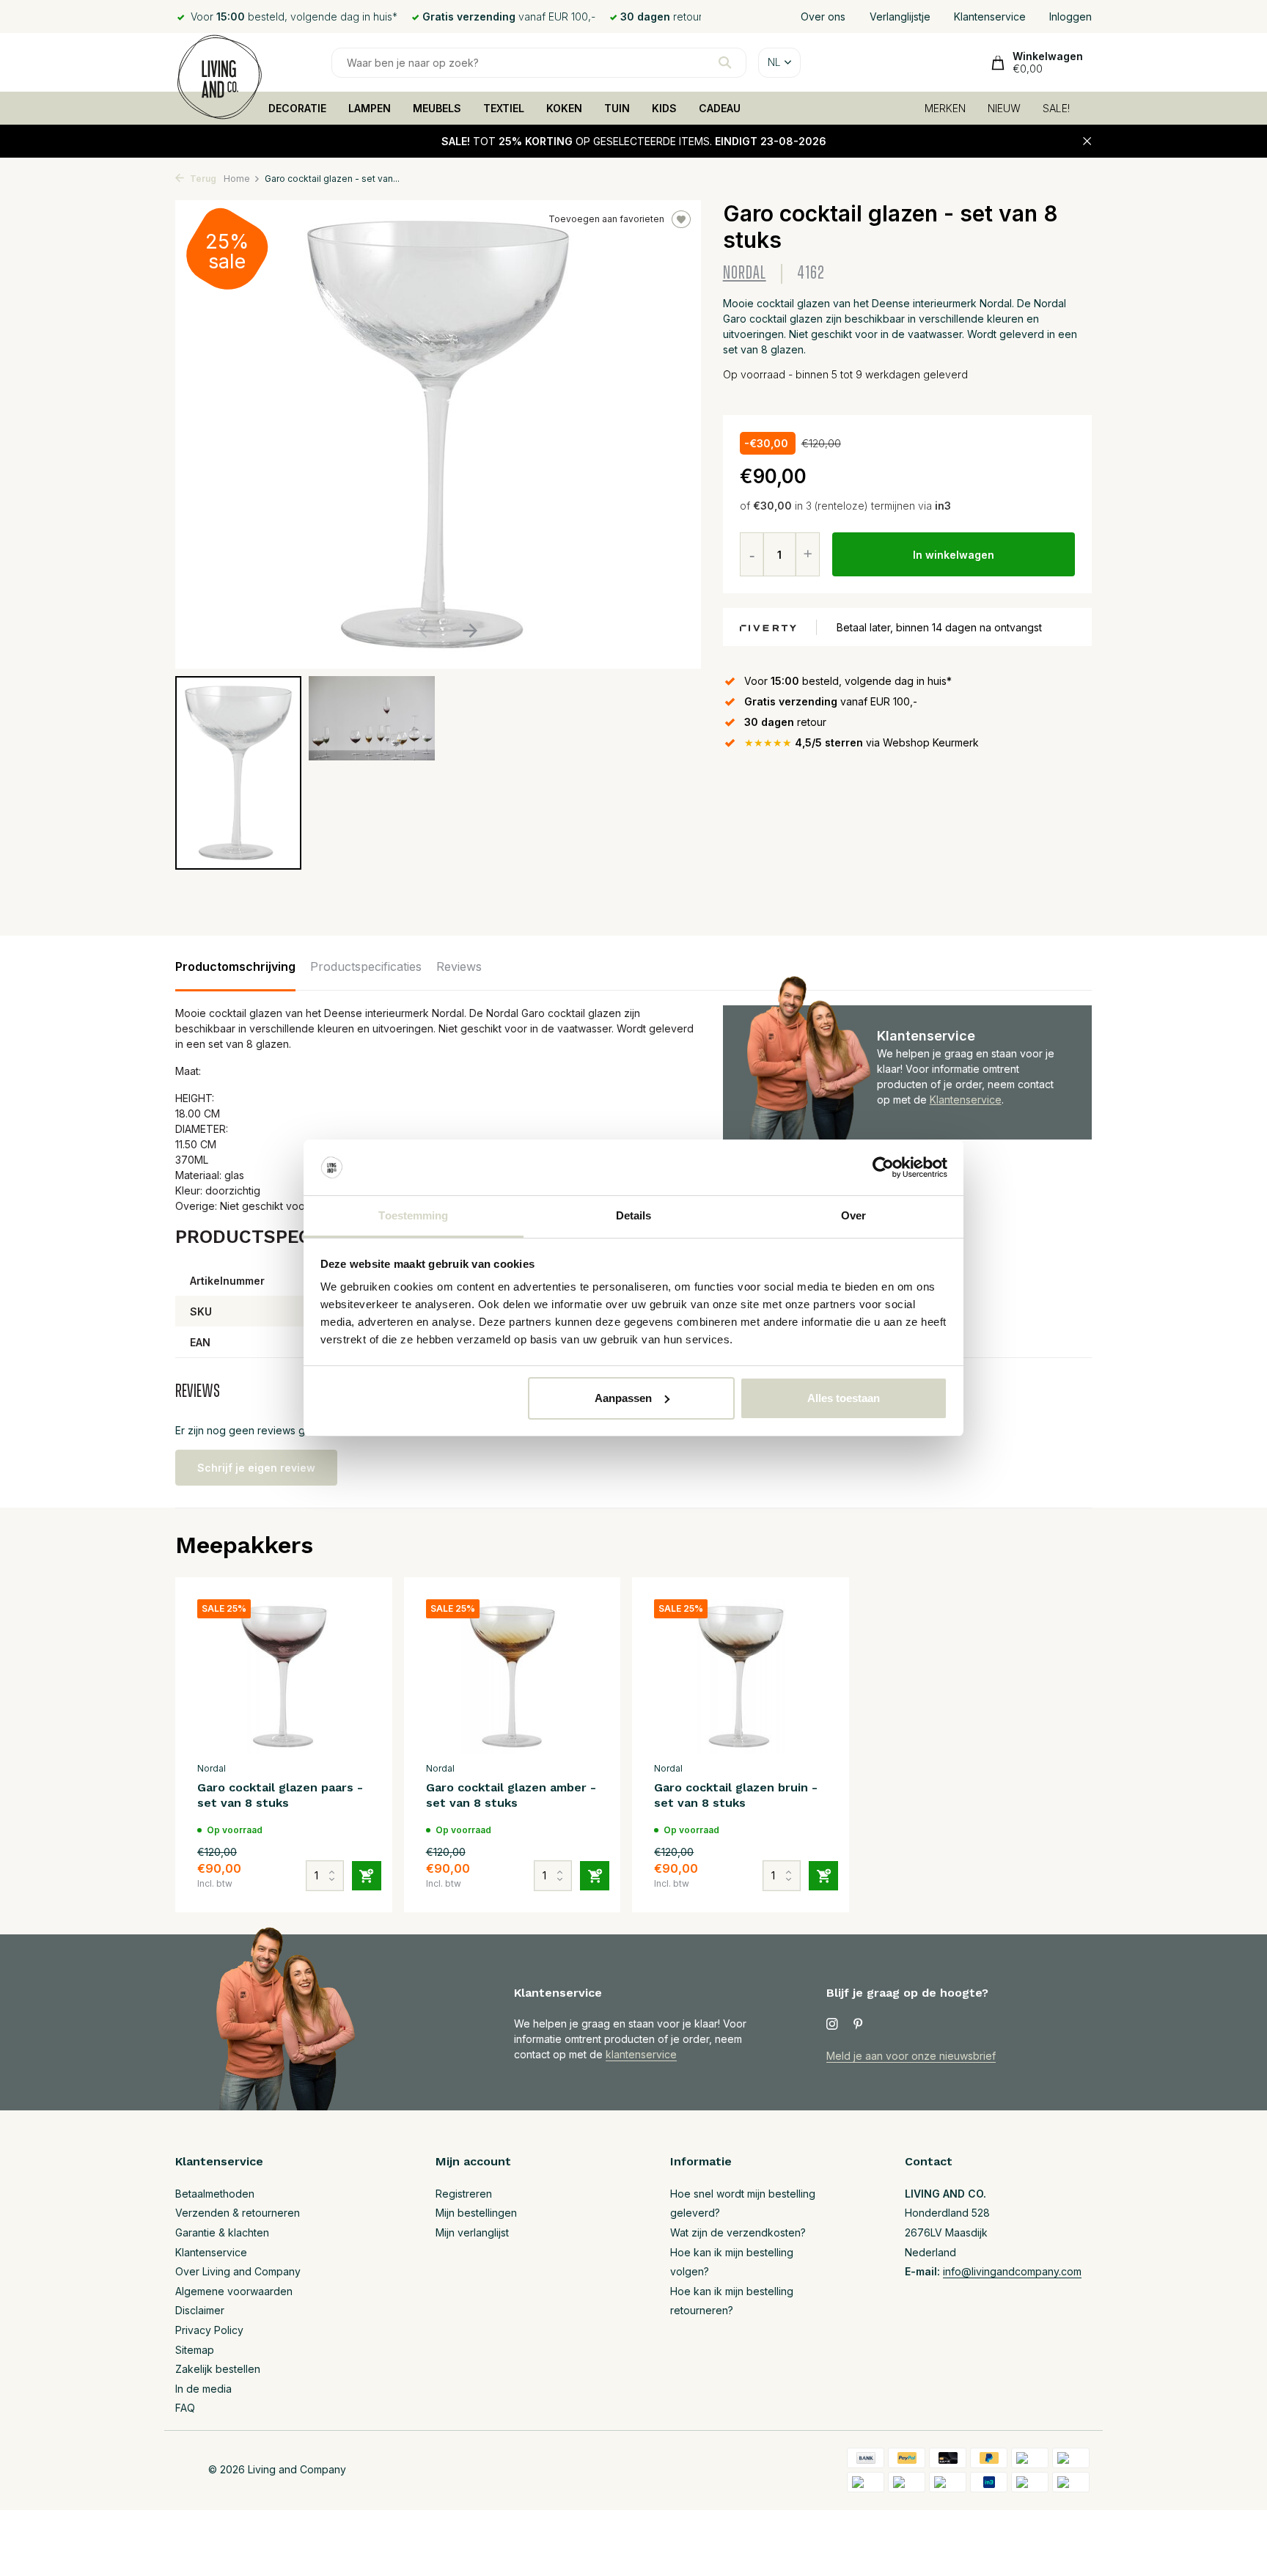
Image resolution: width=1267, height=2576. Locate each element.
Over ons (823, 16)
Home (237, 179)
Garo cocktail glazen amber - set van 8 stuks (511, 1795)
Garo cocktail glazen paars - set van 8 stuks (280, 1795)
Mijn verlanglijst (472, 2232)
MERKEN (945, 108)
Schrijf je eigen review (256, 1468)
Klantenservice (990, 16)
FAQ (185, 2408)
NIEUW (1004, 108)
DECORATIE (297, 108)
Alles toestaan (844, 1398)
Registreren (464, 2194)
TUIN (617, 108)
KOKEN (564, 108)
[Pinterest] (859, 2025)
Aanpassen (623, 1398)
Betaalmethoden (215, 2194)
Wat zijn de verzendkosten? (738, 2232)
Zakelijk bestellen (218, 2369)
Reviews (459, 966)
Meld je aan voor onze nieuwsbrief (911, 2056)
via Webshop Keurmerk (862, 742)
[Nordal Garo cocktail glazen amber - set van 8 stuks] (513, 1677)
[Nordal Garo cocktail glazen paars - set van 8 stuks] (284, 1677)
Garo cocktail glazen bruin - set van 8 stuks (736, 1795)
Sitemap (195, 2350)
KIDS (664, 108)
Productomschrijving (235, 966)
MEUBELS (437, 108)
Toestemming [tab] (413, 1215)
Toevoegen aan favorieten (606, 219)
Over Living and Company (238, 2271)
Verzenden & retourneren (238, 2213)
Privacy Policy (209, 2330)
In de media (203, 2389)
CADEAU (720, 108)
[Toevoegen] (367, 1876)
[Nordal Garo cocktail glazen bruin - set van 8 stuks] (741, 1677)
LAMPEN (370, 108)
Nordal (745, 273)
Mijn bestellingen (476, 2213)
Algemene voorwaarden (234, 2291)
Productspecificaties (366, 966)
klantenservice (641, 2054)
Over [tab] (853, 1215)
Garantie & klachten (222, 2232)
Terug (202, 179)
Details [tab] (634, 1215)
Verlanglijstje (900, 16)
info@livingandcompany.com (1012, 2271)
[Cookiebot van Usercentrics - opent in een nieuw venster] (883, 1167)
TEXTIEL (504, 108)
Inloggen (1070, 16)
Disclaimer (200, 2310)
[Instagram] (832, 2025)
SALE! (1056, 108)
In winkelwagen (954, 555)
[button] (470, 631)
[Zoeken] (725, 62)
